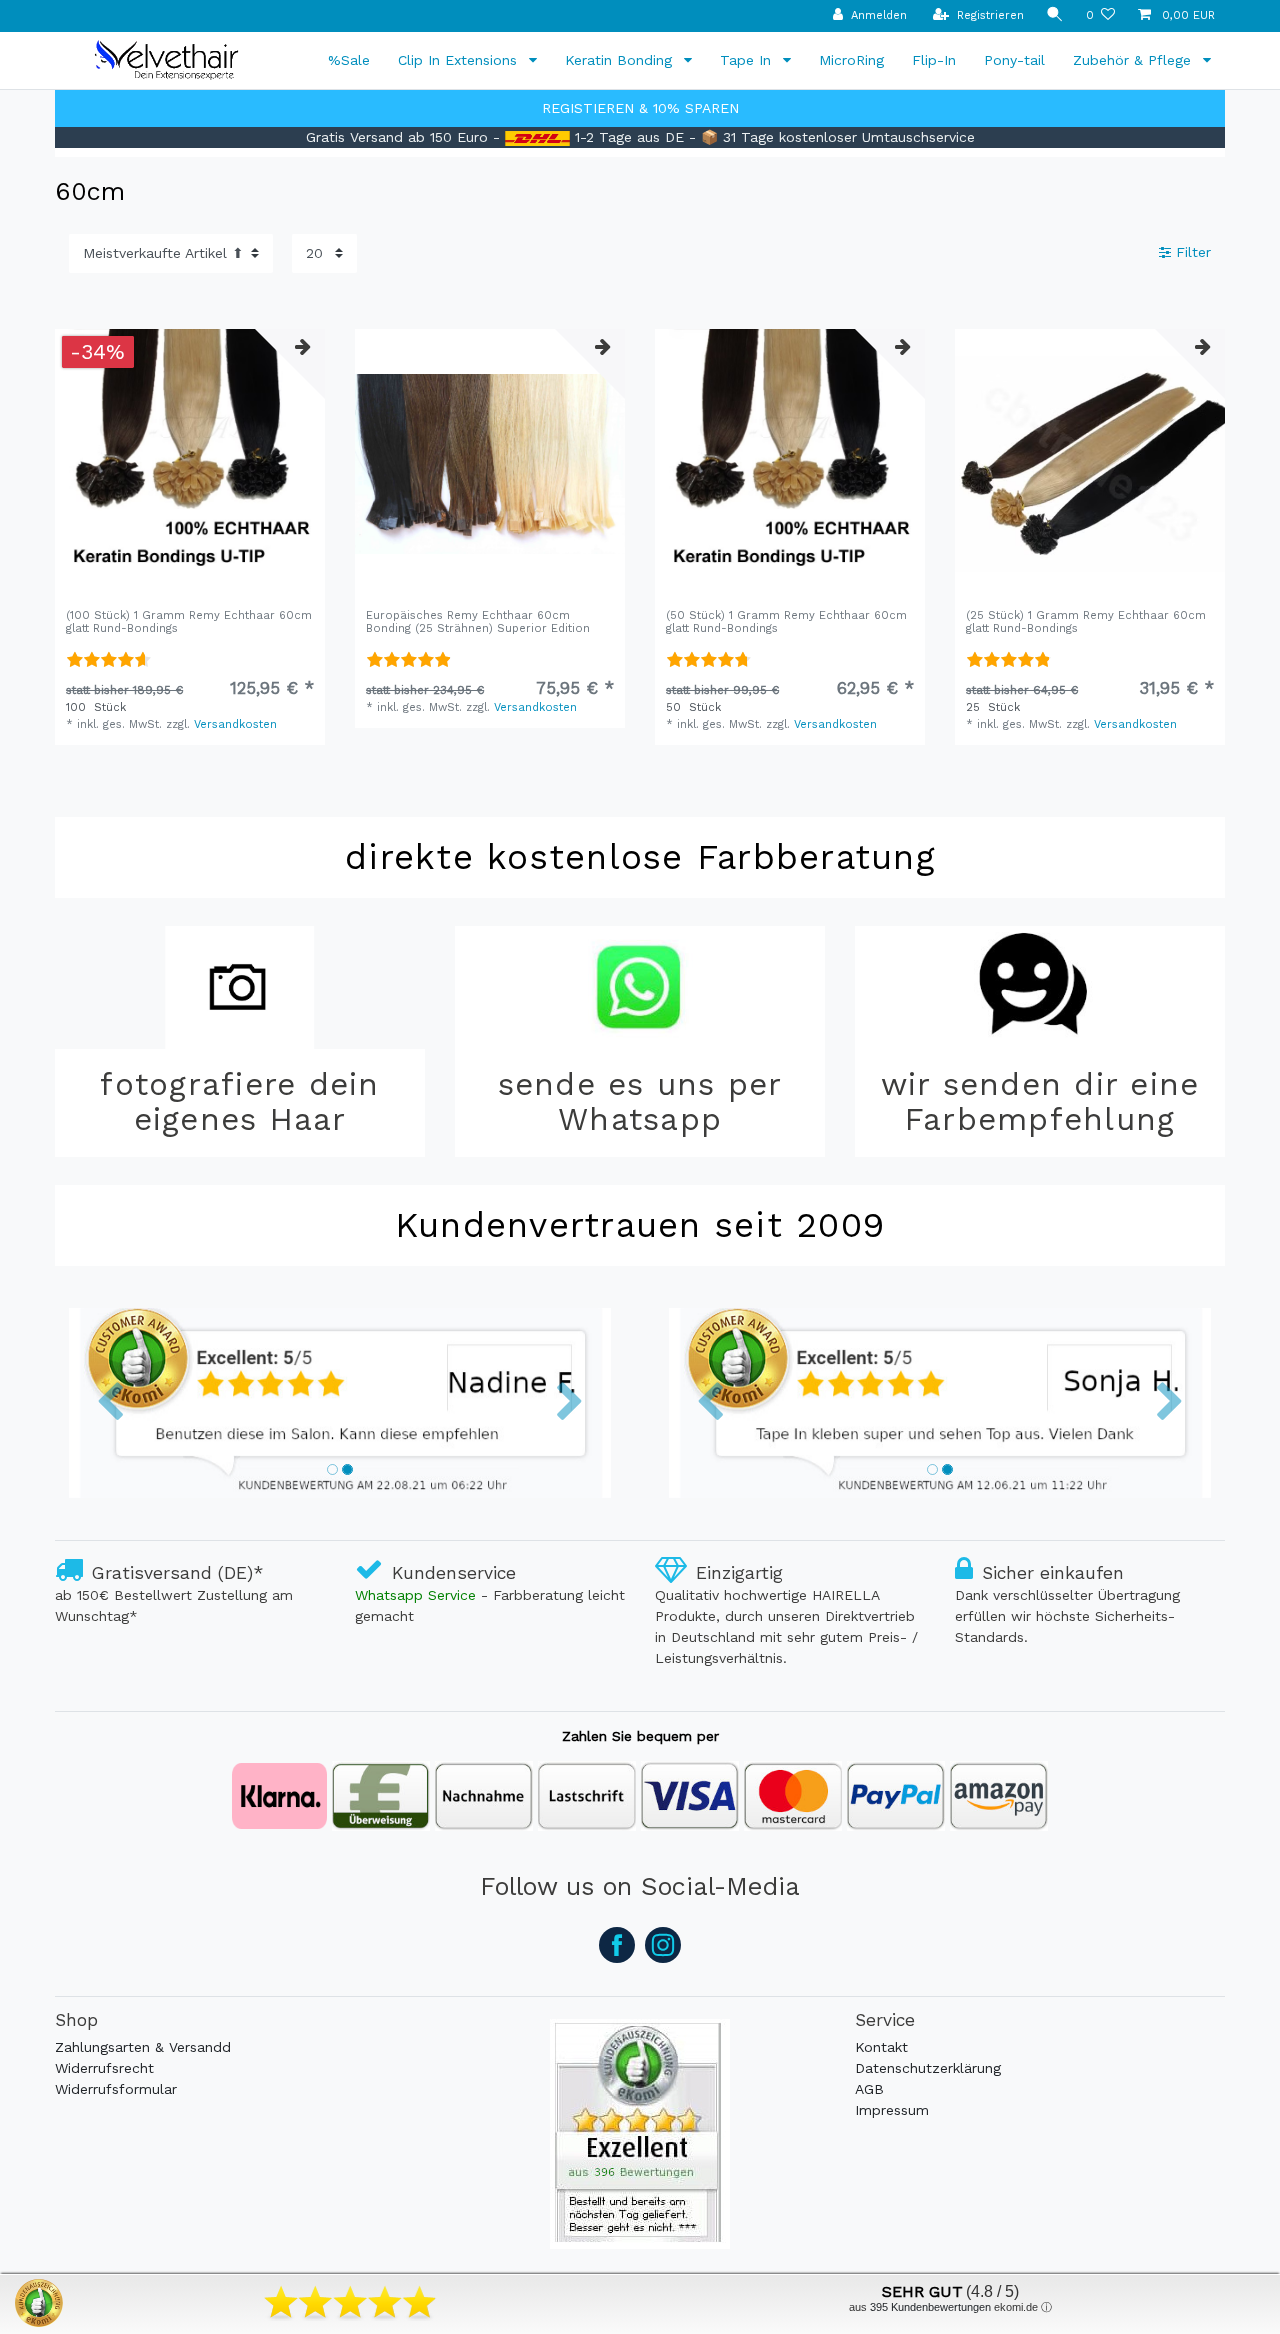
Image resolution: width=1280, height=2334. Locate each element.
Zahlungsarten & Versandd (143, 2047)
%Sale (349, 60)
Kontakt (881, 2047)
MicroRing (851, 60)
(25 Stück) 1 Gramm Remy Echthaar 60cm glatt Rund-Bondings (1086, 622)
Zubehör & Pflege (1134, 60)
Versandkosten (235, 724)
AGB (869, 2089)
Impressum (892, 2110)
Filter (1191, 253)
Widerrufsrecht (104, 2068)
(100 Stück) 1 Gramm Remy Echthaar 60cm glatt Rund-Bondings (189, 622)
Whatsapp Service (415, 1595)
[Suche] (1055, 15)
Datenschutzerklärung (928, 2068)
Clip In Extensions (460, 60)
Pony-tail (1014, 60)
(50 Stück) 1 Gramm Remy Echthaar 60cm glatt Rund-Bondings (786, 622)
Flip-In (934, 60)
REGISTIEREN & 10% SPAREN (640, 108)
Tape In (748, 60)
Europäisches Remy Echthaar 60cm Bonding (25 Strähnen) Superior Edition (478, 622)
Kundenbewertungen (930, 2307)
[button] (109, 1403)
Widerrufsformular (116, 2089)
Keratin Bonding (621, 60)
